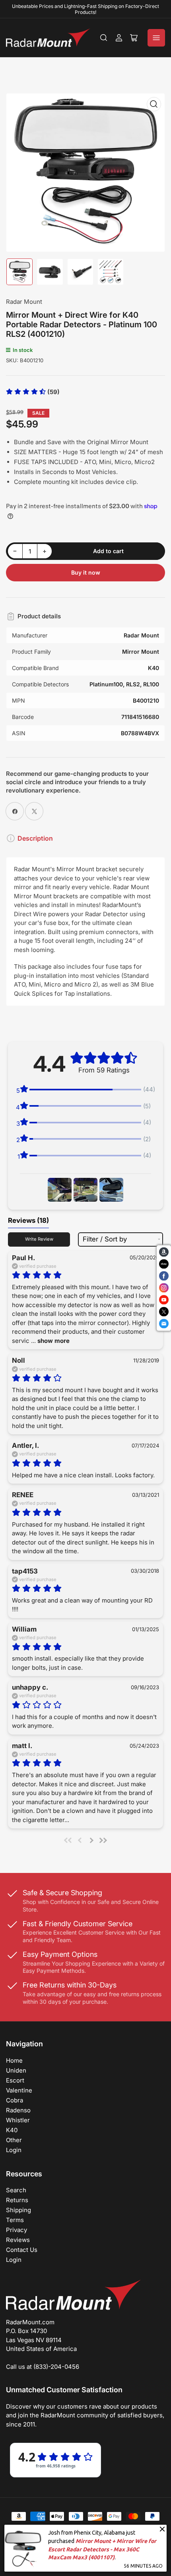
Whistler (18, 2120)
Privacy (17, 2230)
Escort (15, 2080)
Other (14, 2140)
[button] (33, 392)
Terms (15, 2220)
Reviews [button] (28, 1220)
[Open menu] (156, 38)
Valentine (19, 2090)
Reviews (18, 2240)
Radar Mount (24, 302)
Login (14, 2150)
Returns (17, 2200)
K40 (12, 2130)
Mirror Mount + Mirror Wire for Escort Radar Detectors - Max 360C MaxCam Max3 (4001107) (102, 2549)
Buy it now (86, 572)
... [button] (50, 1341)
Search (16, 2190)
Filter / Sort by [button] (105, 1239)
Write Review (39, 1239)
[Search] (104, 38)
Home (14, 2060)
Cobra (15, 2100)
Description (35, 838)
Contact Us (22, 2250)
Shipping (18, 2210)
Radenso (18, 2110)
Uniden (16, 2070)
